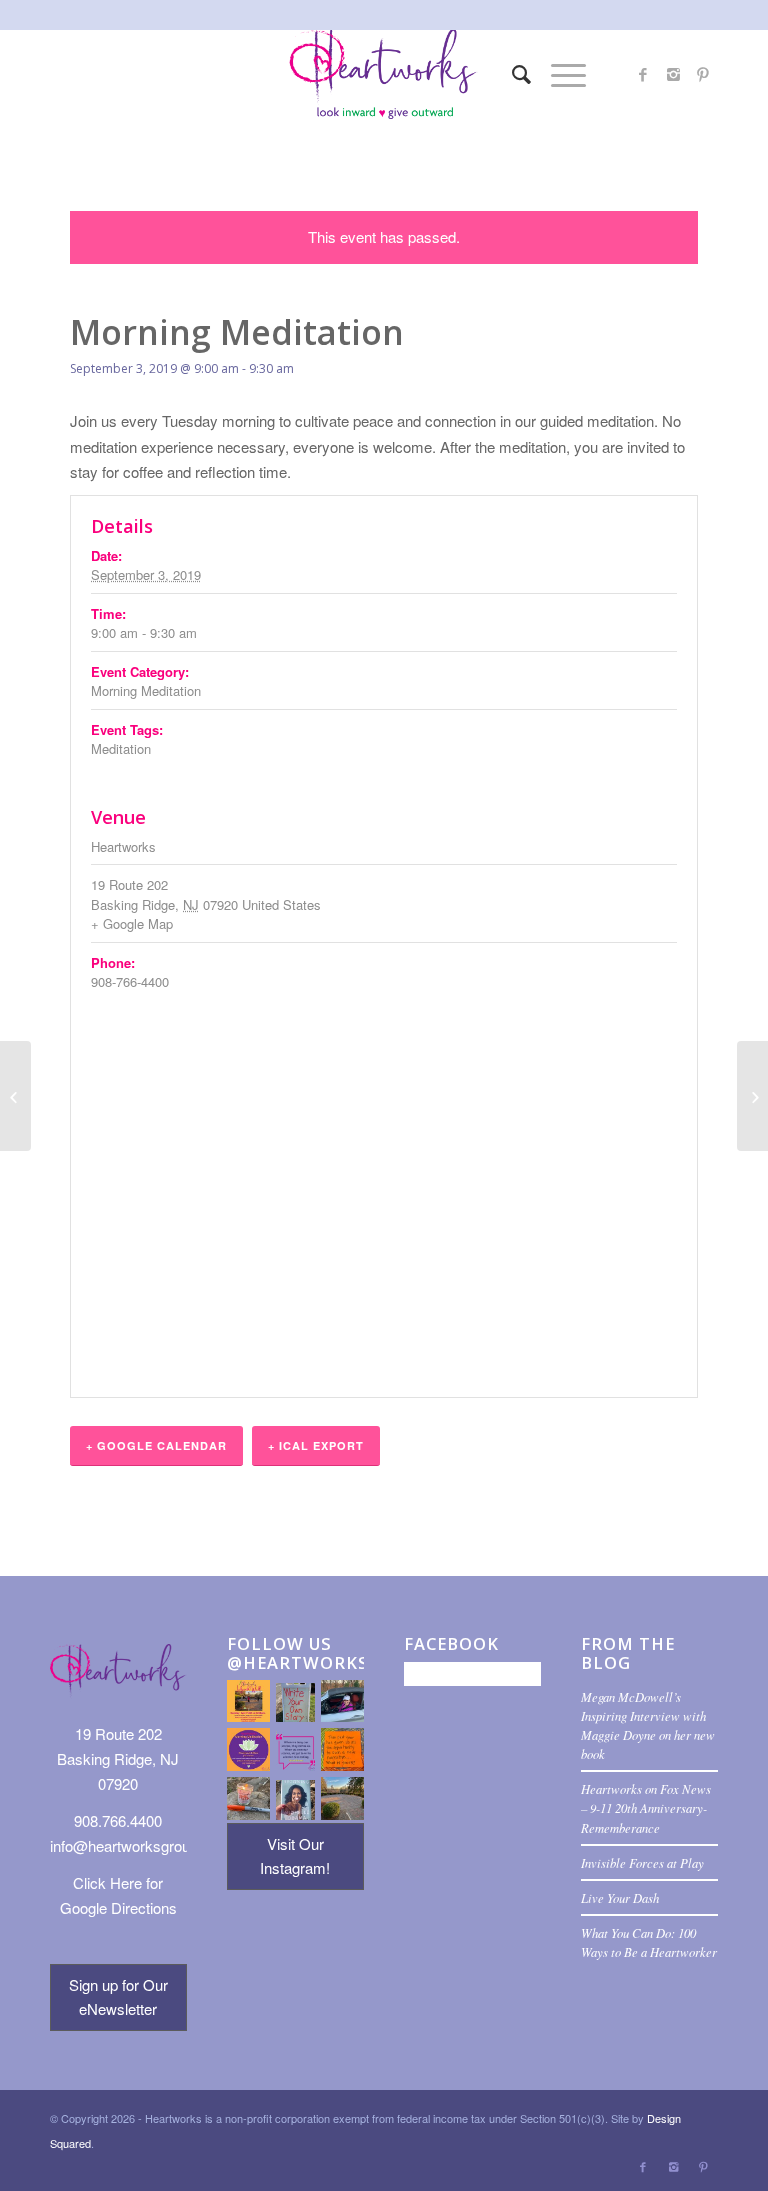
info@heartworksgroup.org (136, 1845)
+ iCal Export (316, 1445)
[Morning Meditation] (15, 1096)
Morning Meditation (146, 690)
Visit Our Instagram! (295, 1856)
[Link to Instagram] (673, 74)
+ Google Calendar (156, 1445)
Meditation (121, 748)
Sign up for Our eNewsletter (118, 1997)
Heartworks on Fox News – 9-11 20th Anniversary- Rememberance (646, 1807)
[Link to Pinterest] (703, 74)
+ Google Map (132, 923)
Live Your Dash (620, 1897)
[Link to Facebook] (643, 74)
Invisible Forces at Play (642, 1862)
